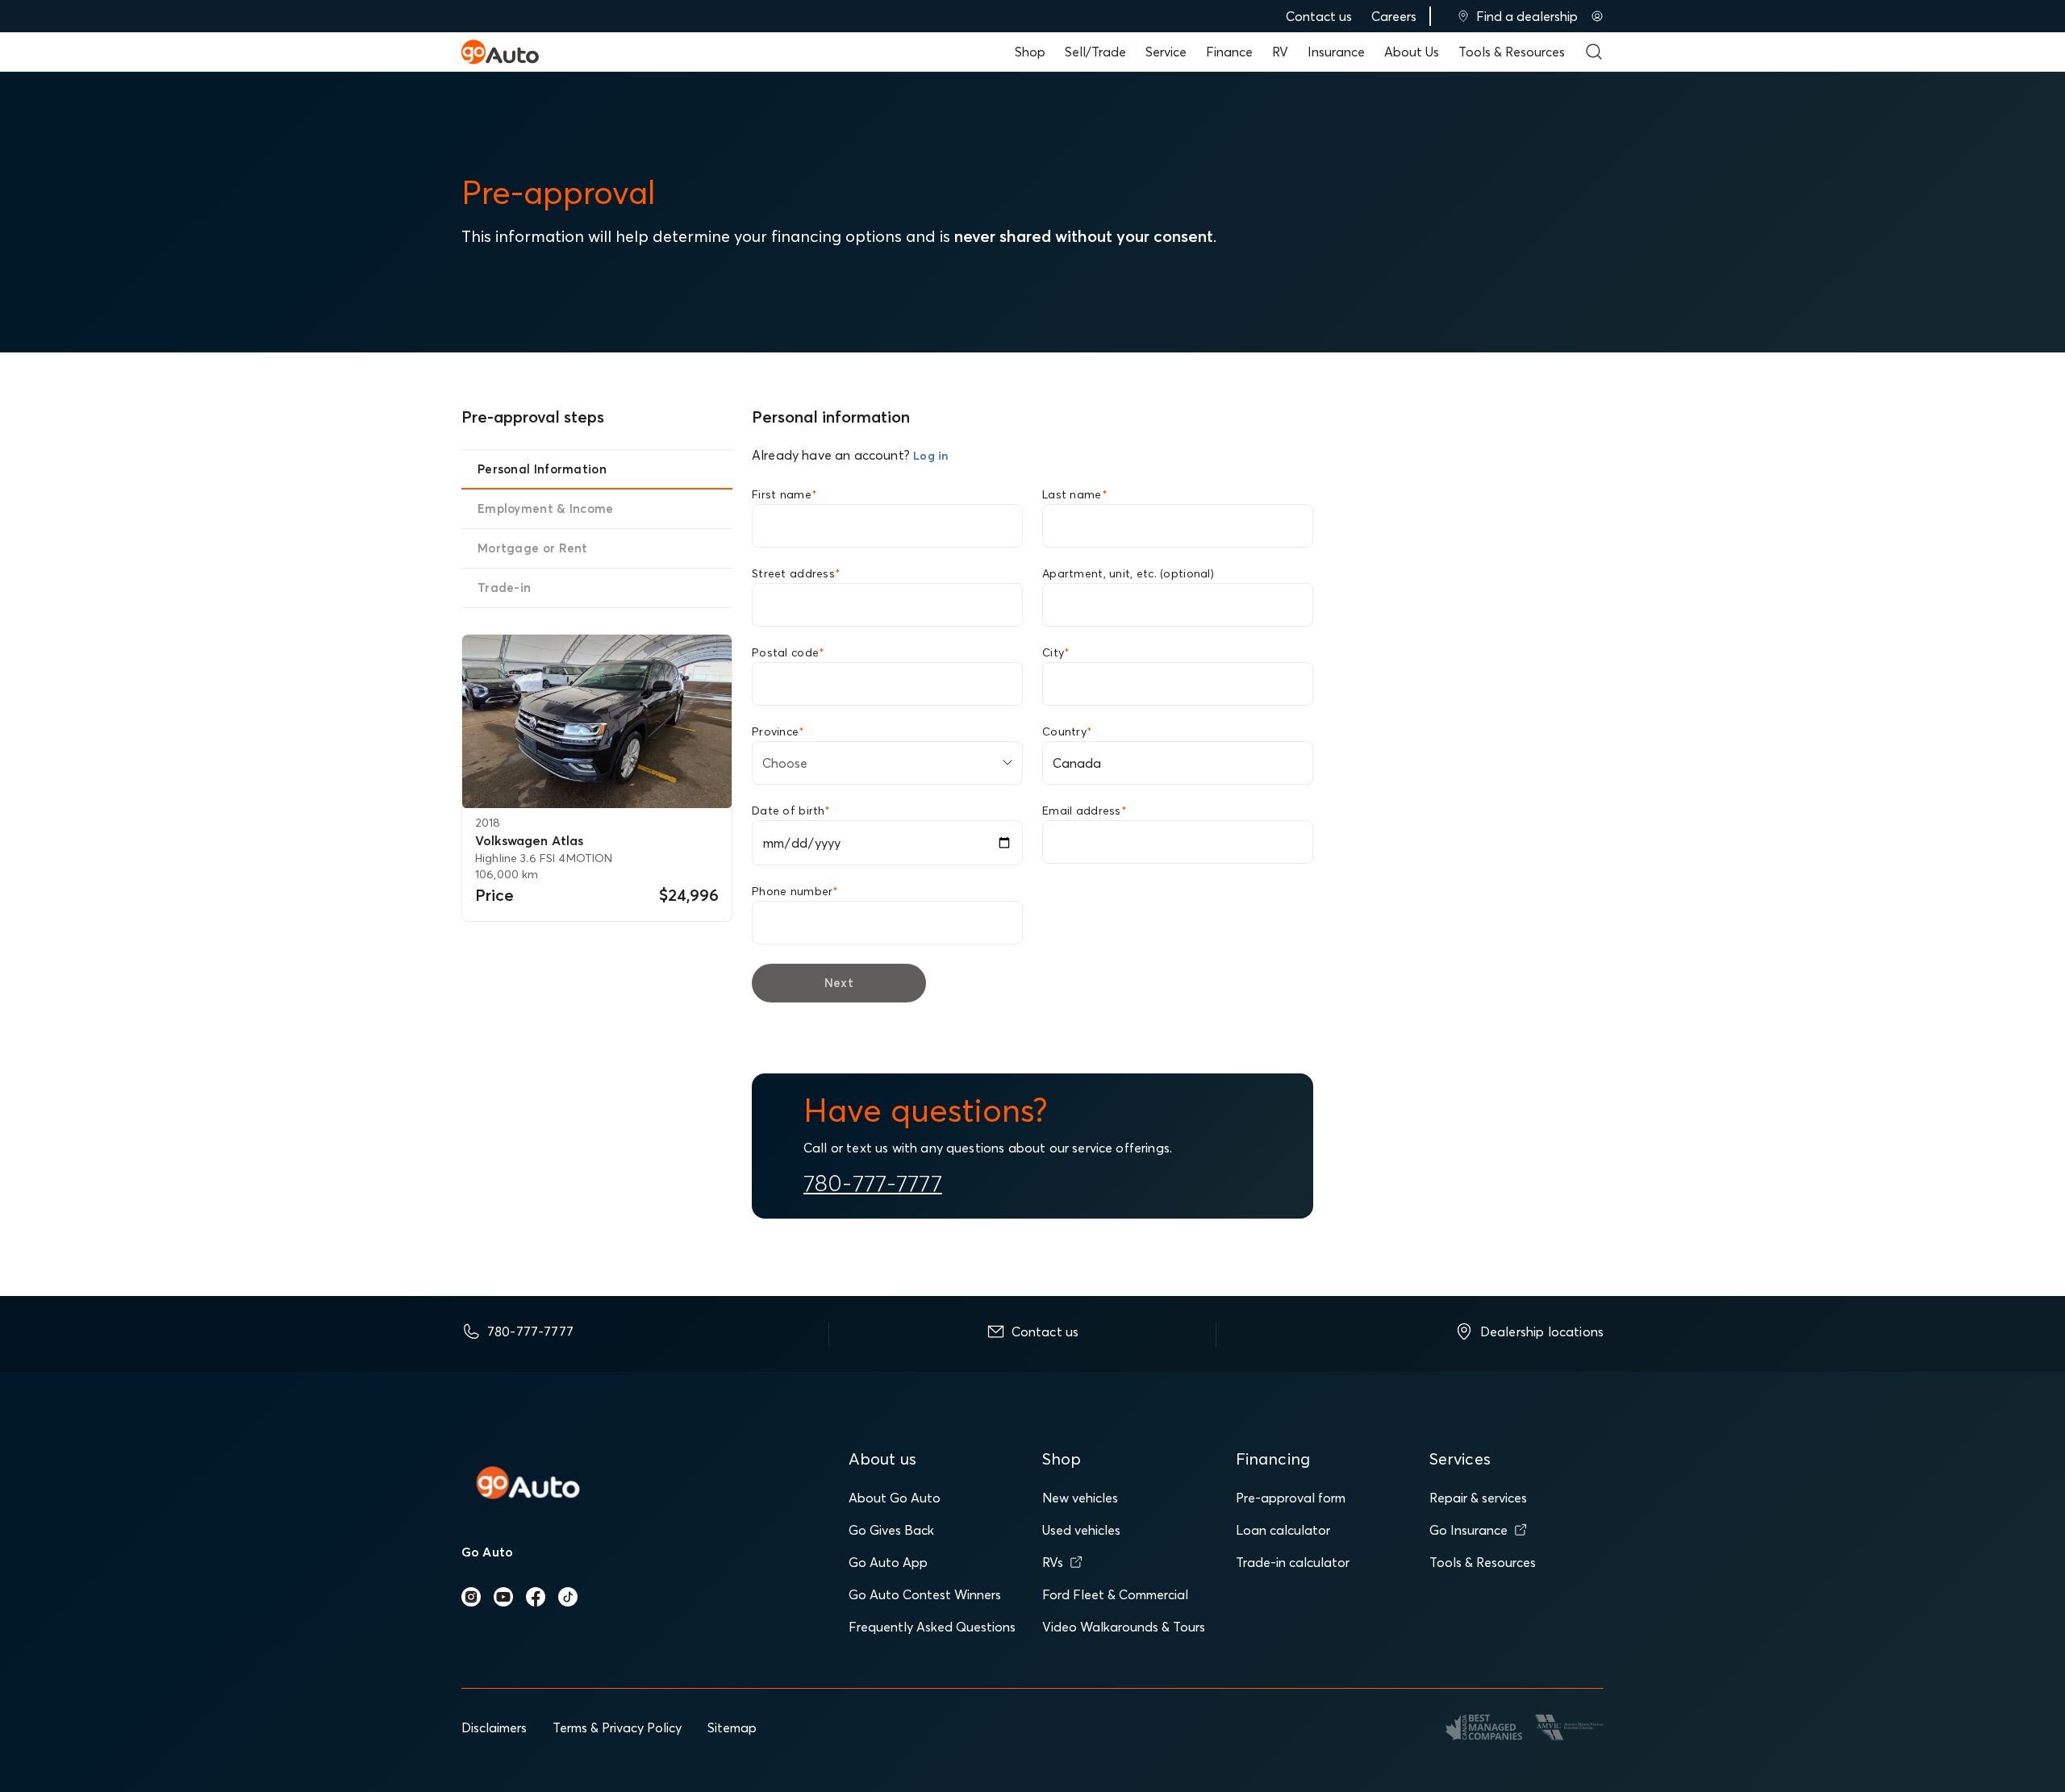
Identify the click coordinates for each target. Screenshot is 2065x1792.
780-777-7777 (873, 1183)
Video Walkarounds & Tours (1124, 1627)
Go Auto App (888, 1562)
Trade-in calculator (1293, 1562)
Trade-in (504, 588)
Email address (1085, 811)
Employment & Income (546, 508)
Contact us (1319, 16)
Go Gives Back (891, 1530)
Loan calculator (1283, 1530)
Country (1067, 731)
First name (784, 494)
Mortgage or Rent (533, 548)
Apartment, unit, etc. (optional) (1128, 573)
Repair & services (1478, 1498)
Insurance (1336, 52)
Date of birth (791, 811)
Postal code (788, 652)
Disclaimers (494, 1727)
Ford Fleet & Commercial (1115, 1594)
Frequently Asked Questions (932, 1627)
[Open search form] (1594, 52)
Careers (1394, 16)
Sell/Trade (1095, 52)
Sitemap (732, 1727)
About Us (1412, 52)
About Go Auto (895, 1498)
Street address (796, 573)
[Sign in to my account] (1597, 16)
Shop (1030, 52)
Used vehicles (1081, 1530)
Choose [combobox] (785, 763)
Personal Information (542, 469)
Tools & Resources (1512, 52)
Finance (1229, 52)
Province (778, 731)
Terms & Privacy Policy (617, 1727)
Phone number (795, 891)
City (1056, 652)
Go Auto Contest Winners (925, 1594)
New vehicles (1080, 1498)
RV (1280, 52)
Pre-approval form (1291, 1498)
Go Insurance (1468, 1530)
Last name (1075, 494)
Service (1166, 52)
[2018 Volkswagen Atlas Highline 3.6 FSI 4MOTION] (597, 721)
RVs (1053, 1562)
